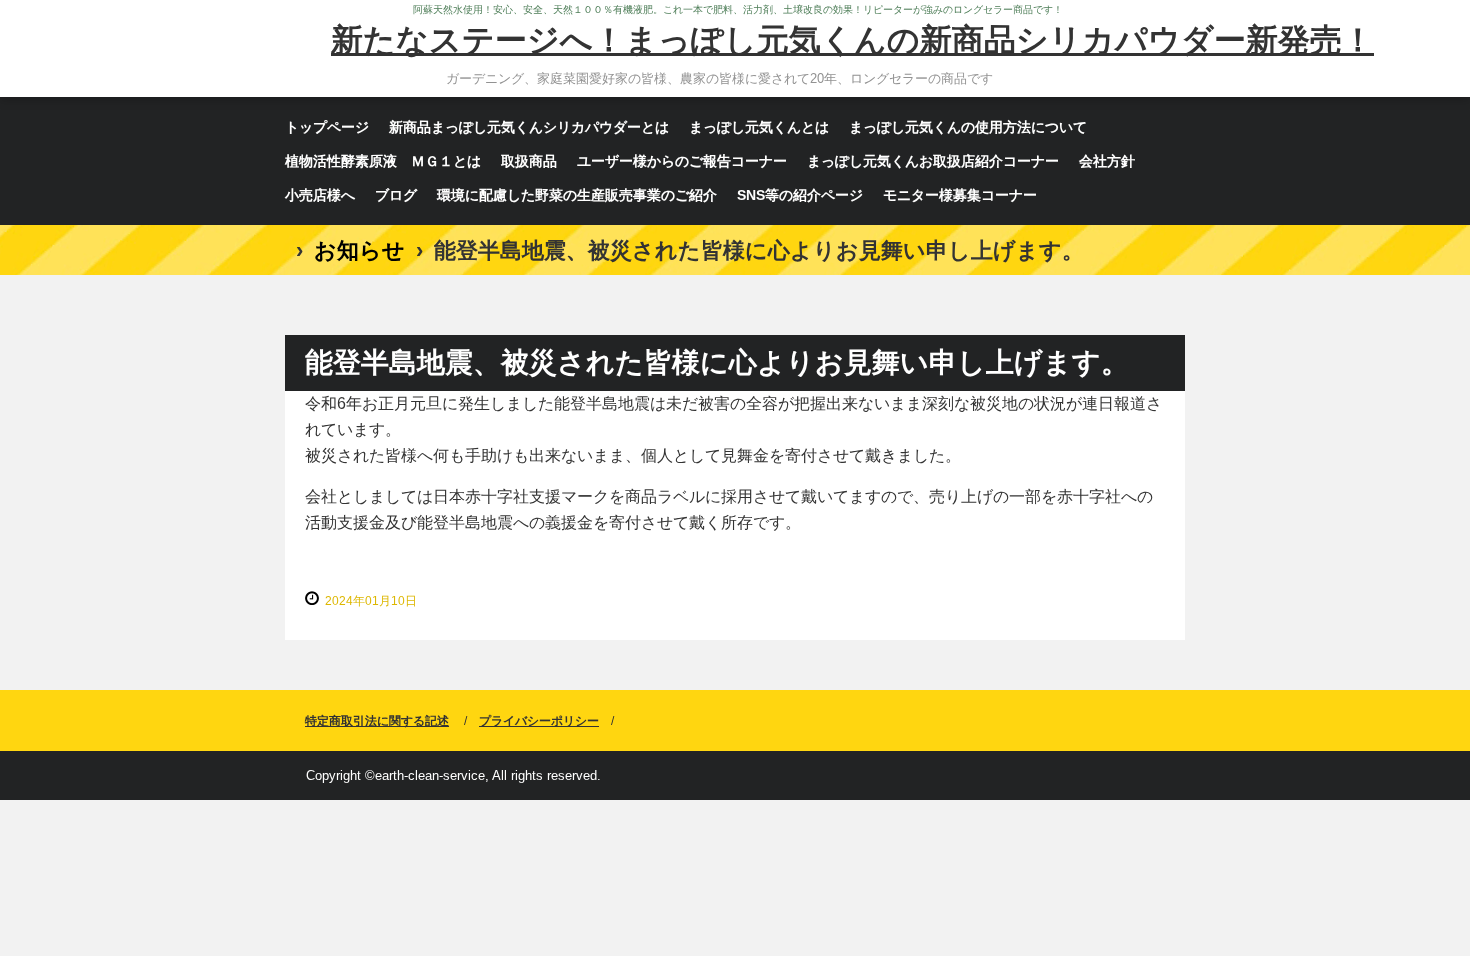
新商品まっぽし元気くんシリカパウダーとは (529, 127)
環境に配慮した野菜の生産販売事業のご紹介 (577, 195)
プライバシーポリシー (539, 721)
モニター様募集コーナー (960, 195)
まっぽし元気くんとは (759, 127)
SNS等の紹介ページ (800, 195)
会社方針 (1107, 161)
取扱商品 (529, 161)
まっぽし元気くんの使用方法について (968, 127)
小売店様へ (320, 195)
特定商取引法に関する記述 (377, 721)
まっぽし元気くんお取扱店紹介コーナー (933, 161)
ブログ (396, 195)
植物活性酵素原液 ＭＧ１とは (383, 161)
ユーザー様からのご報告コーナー (682, 161)
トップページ (327, 127)
